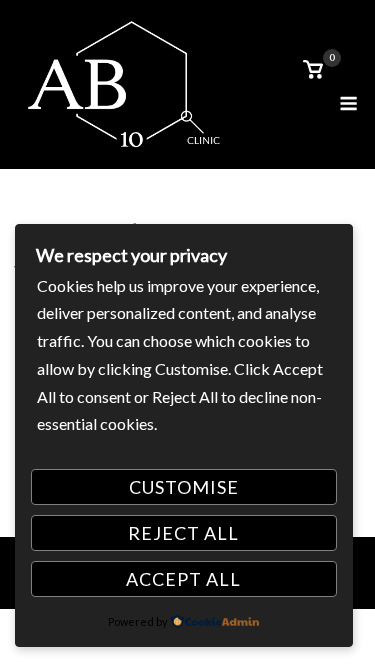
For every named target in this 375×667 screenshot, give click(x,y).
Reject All (183, 533)
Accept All (183, 579)
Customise (184, 487)
